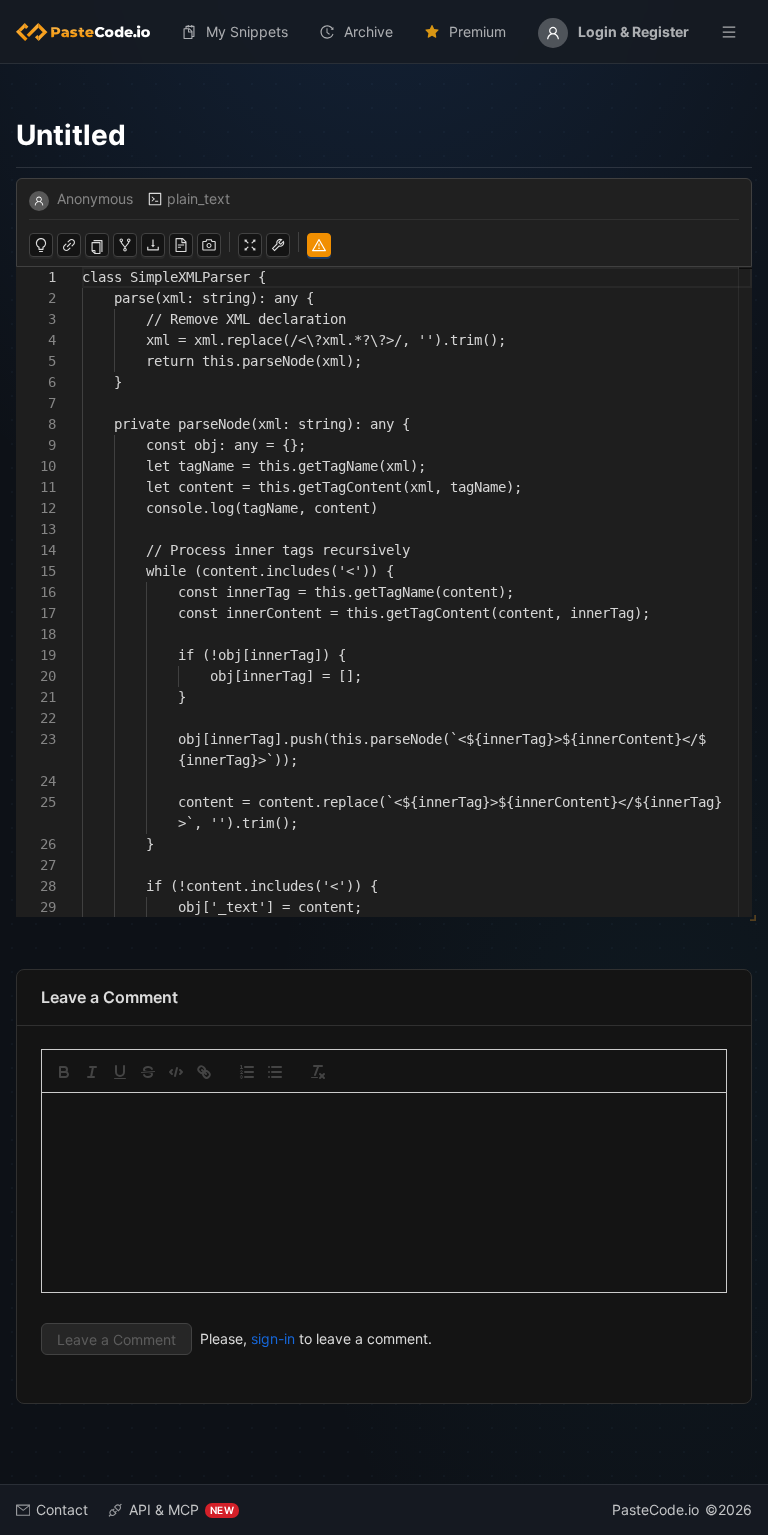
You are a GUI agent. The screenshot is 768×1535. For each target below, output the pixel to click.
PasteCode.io (655, 1509)
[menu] (384, 32)
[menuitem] (91, 32)
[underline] (120, 1072)
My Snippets (247, 31)
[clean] (318, 1072)
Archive (368, 31)
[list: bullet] (275, 1072)
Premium (477, 31)
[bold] (64, 1072)
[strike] (148, 1072)
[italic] (92, 1072)
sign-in (273, 1338)
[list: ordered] (247, 1072)
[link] (204, 1072)
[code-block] (176, 1072)
